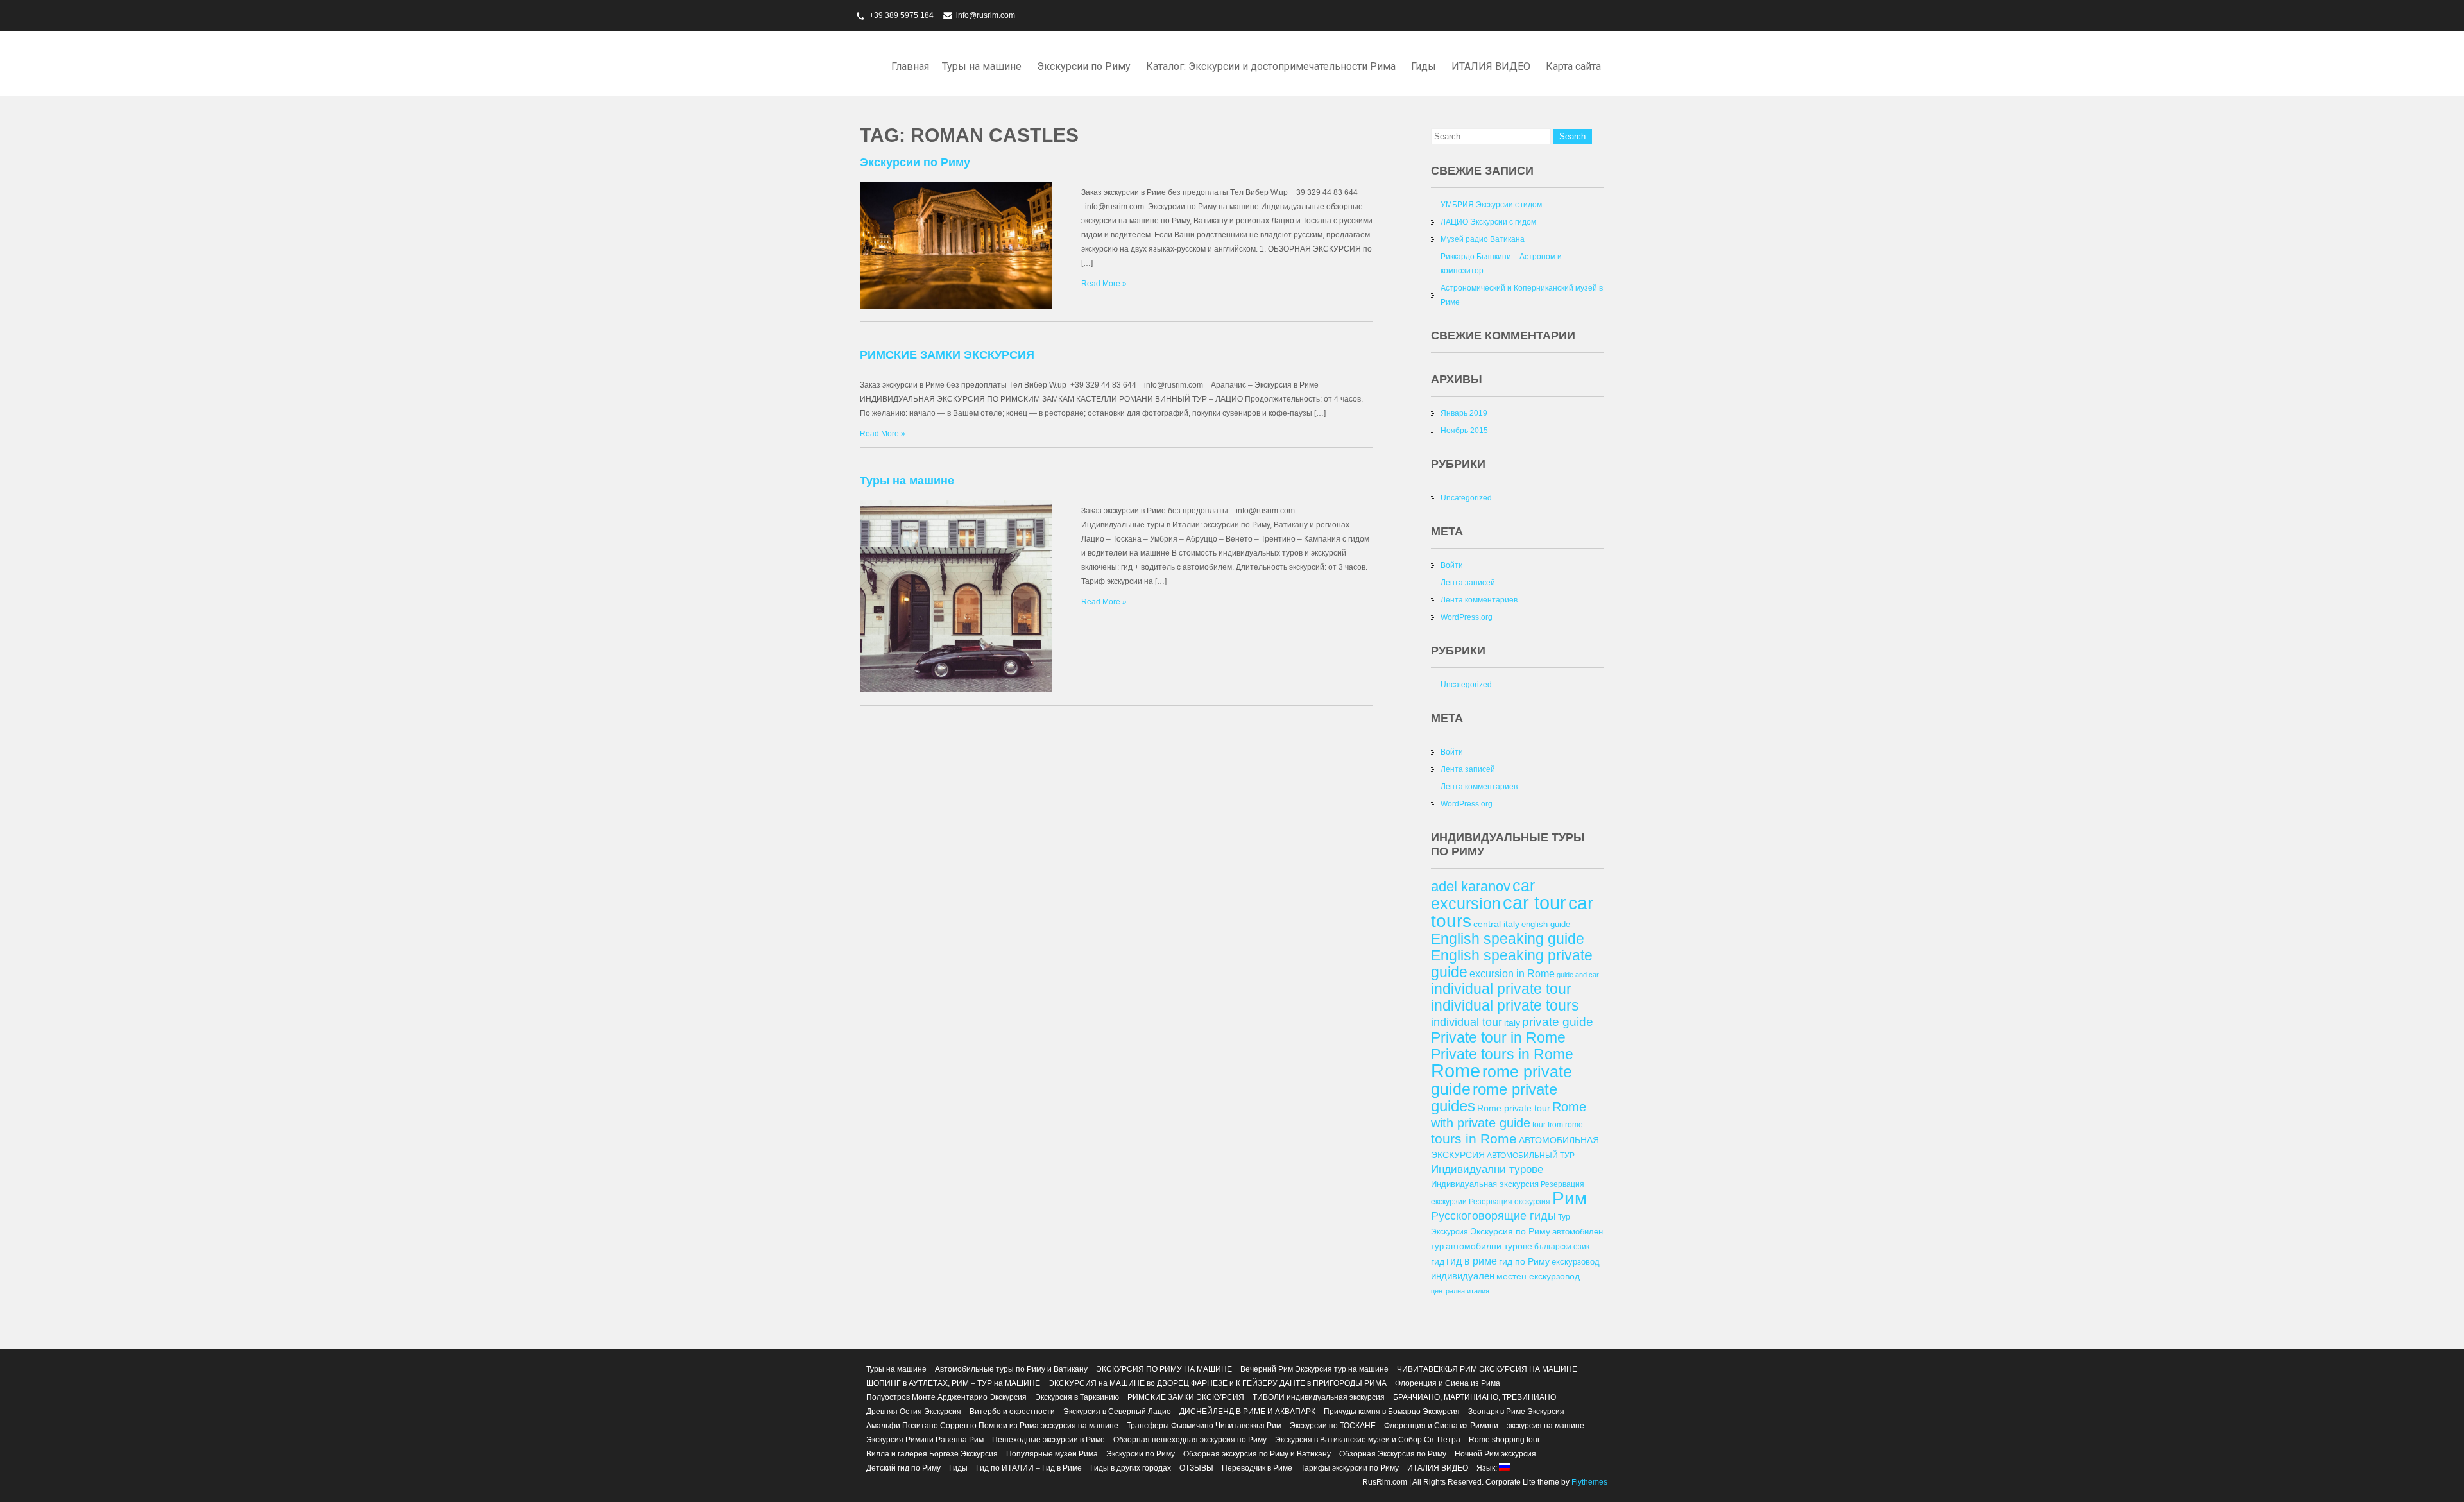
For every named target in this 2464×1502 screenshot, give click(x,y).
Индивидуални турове (1487, 1169)
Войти (1452, 565)
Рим (1570, 1198)
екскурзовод (1576, 1262)
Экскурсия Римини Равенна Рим (925, 1440)
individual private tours (1505, 1005)
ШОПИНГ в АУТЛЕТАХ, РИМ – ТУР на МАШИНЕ (953, 1383)
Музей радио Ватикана (1483, 239)
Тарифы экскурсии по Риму (1350, 1468)
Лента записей (1468, 583)
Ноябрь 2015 (1464, 431)
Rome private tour (1514, 1108)
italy (1512, 1023)
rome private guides (1494, 1097)
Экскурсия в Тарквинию (1077, 1397)
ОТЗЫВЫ (1196, 1468)
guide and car (1578, 975)
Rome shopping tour (1504, 1440)
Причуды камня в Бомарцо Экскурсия (1392, 1412)
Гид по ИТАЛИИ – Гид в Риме (1029, 1468)
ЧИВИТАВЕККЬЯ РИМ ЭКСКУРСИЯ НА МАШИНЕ (1487, 1369)
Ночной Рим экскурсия (1495, 1454)
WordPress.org (1467, 617)
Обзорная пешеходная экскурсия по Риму (1190, 1440)
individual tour (1467, 1022)
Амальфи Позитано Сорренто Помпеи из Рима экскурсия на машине (992, 1426)
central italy (1496, 924)
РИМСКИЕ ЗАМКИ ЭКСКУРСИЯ (947, 355)
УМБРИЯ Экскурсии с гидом (1491, 205)
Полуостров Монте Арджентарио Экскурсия (946, 1397)
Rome (1456, 1071)
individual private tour (1501, 989)
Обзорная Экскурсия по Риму (1393, 1454)
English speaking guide (1508, 939)
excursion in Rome (1512, 973)
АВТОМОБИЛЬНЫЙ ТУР (1531, 1155)
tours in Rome (1474, 1139)
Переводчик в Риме (1257, 1468)
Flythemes (1588, 1482)
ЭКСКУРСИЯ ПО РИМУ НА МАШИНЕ (1164, 1369)
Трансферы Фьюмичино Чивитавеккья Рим (1204, 1426)
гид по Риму (1524, 1261)
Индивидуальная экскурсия (1485, 1184)
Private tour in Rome (1498, 1037)
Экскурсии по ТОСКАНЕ (1333, 1426)
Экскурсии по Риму (1084, 66)
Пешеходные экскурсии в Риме (1048, 1440)
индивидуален (1463, 1276)
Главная (910, 66)
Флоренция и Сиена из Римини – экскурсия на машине (1484, 1426)
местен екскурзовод (1538, 1276)
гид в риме (1472, 1261)
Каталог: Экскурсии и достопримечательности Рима (1271, 66)
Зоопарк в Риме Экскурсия (1516, 1412)
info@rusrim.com (986, 15)
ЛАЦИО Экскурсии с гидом (1488, 222)
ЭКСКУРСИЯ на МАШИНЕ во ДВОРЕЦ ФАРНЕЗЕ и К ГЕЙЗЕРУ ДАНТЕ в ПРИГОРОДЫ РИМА (1218, 1383)
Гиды (1424, 66)
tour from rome (1558, 1124)
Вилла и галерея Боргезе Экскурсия (932, 1454)
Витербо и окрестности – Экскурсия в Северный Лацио (1070, 1412)
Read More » (1104, 284)
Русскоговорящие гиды (1493, 1216)
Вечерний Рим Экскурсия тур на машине (1314, 1369)
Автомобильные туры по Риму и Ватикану (1011, 1369)
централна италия (1460, 1291)
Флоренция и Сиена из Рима (1448, 1383)
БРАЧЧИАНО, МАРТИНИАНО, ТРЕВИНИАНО (1475, 1397)
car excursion (1483, 894)
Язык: (1488, 1468)
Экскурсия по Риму (1510, 1231)
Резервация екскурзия (1510, 1201)
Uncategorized (1466, 498)
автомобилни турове (1489, 1246)
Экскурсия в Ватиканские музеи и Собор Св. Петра (1368, 1440)
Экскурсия (1450, 1232)
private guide (1558, 1022)
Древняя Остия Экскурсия (914, 1412)
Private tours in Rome (1502, 1054)
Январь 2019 (1464, 413)
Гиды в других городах (1131, 1468)
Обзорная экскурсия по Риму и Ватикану (1257, 1454)
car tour (1535, 903)
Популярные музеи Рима (1052, 1454)
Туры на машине (982, 66)
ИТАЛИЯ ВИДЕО (1491, 66)
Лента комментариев (1479, 600)
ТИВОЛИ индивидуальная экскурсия (1319, 1397)
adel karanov (1471, 886)
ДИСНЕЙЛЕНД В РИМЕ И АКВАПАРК (1247, 1412)
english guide (1546, 924)
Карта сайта (1573, 66)
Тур (1564, 1217)
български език (1562, 1246)
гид (1438, 1261)
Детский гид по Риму (903, 1468)
